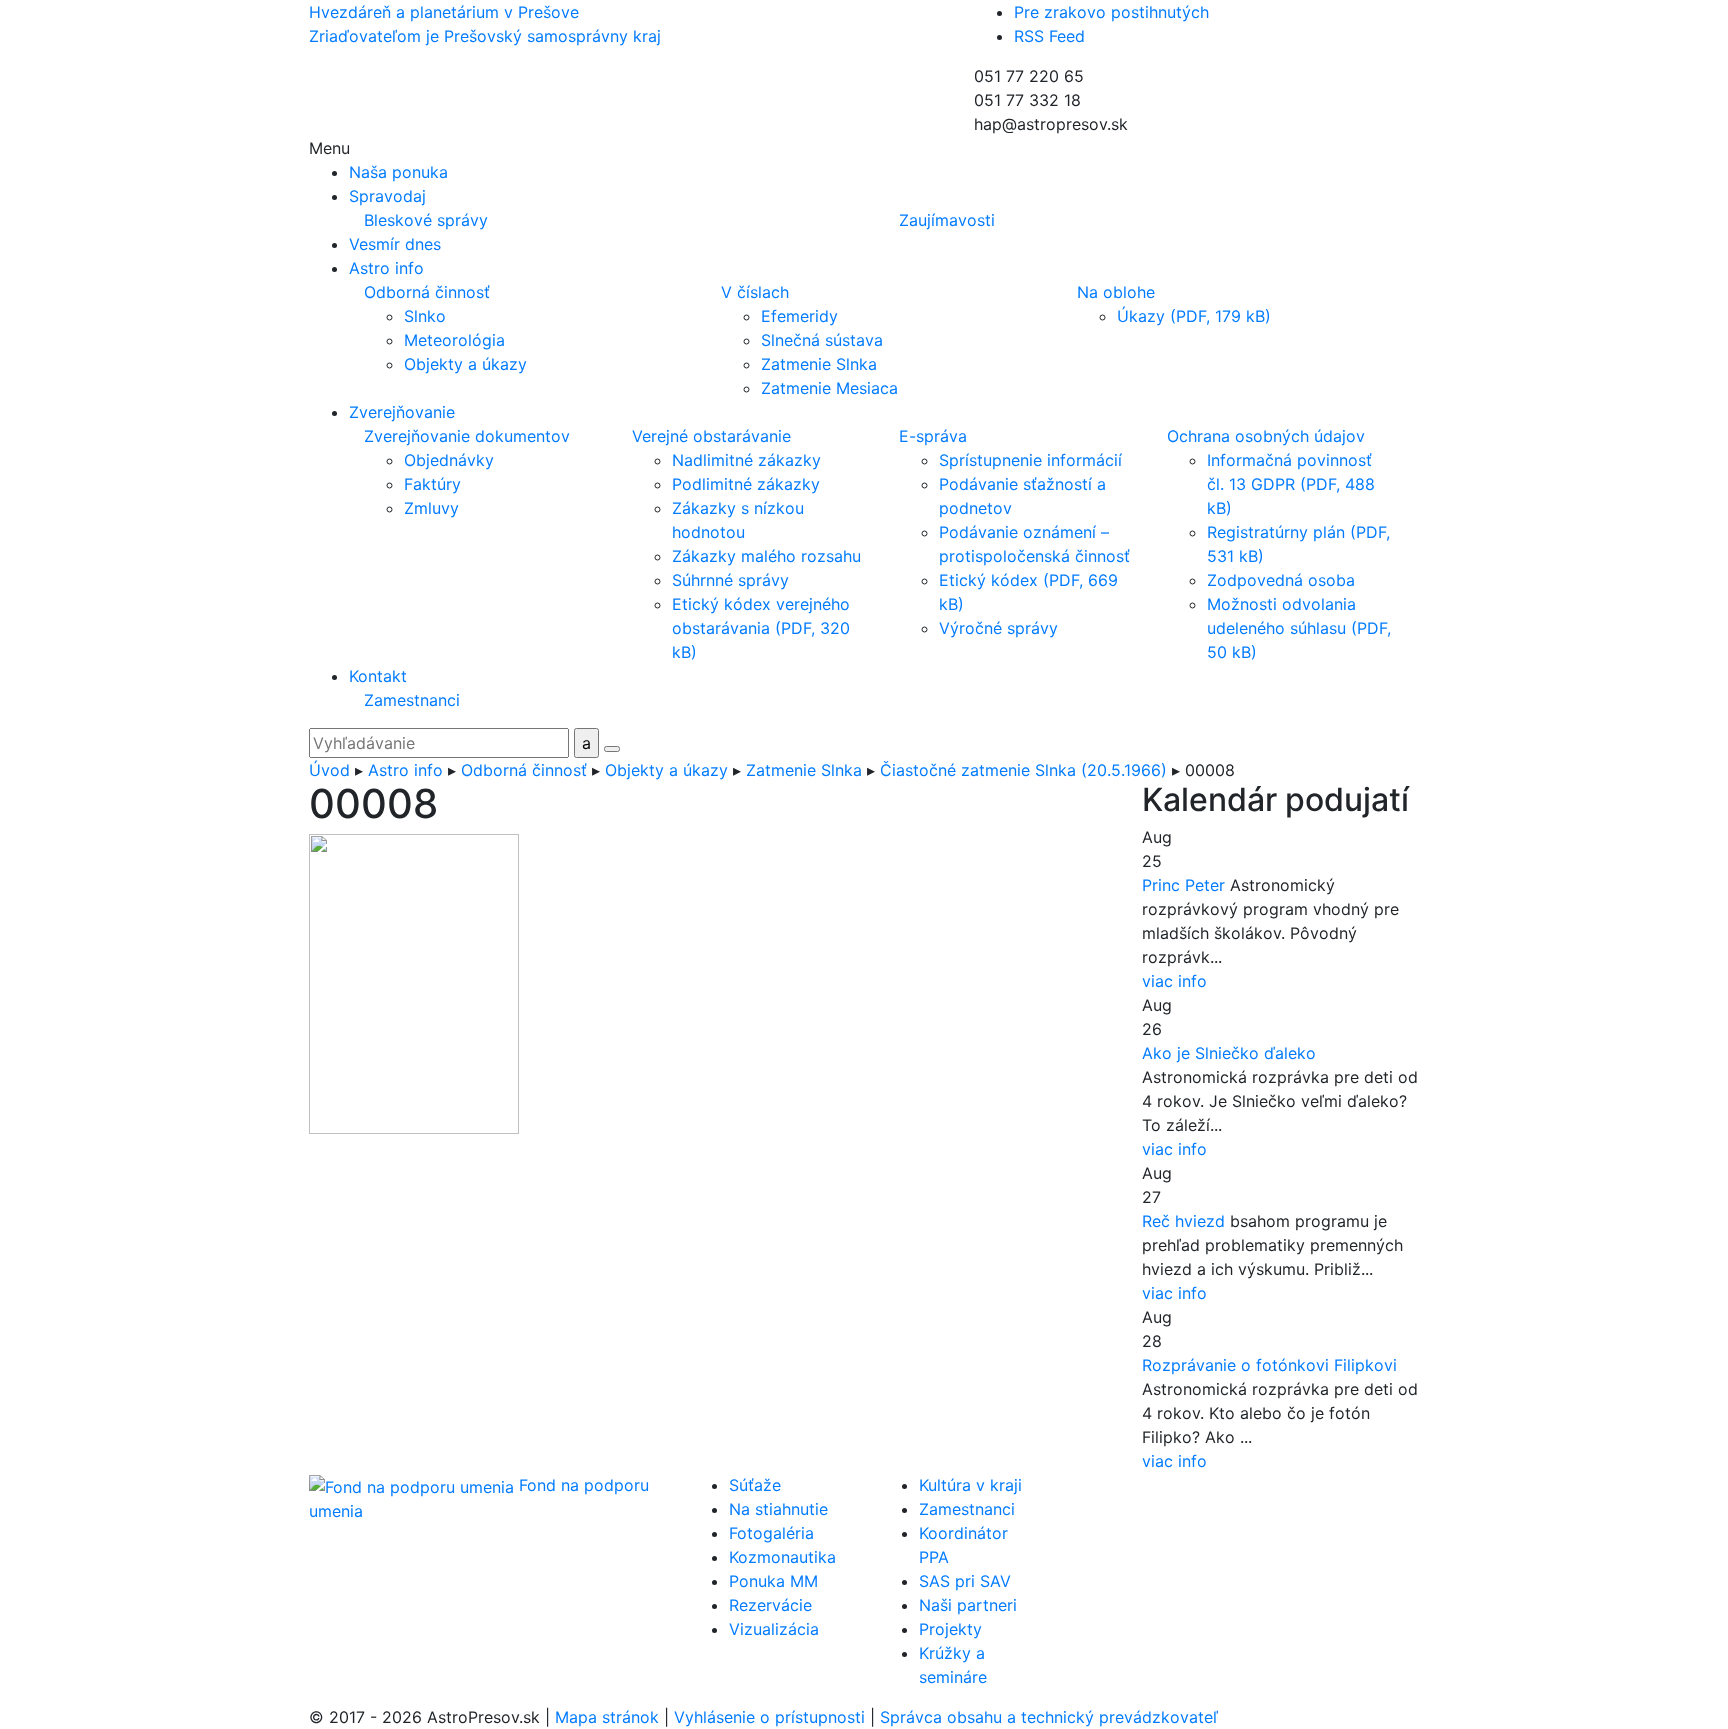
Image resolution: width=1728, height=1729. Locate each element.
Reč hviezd (1183, 1221)
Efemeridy (799, 316)
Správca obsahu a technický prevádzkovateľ (1049, 1717)
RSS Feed (1049, 36)
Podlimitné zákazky (746, 484)
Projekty (950, 1629)
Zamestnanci (412, 700)
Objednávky (449, 460)
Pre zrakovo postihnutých (1111, 12)
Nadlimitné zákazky (746, 460)
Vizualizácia (774, 1629)
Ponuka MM (773, 1581)
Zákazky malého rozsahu (766, 556)
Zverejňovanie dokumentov (467, 436)
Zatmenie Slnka (819, 364)
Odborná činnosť (427, 292)
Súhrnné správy (730, 580)
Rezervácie (770, 1605)
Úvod (329, 770)
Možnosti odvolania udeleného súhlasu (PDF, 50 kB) (1299, 628)
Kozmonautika (782, 1557)
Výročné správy (998, 628)
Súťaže (755, 1485)
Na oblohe (1116, 292)
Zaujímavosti (947, 220)
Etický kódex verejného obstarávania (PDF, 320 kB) (761, 628)
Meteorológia (454, 340)
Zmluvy (431, 508)
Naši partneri (968, 1605)
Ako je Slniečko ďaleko (1229, 1053)
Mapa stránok (607, 1717)
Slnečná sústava (822, 340)
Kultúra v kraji (970, 1485)
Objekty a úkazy (465, 364)
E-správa (933, 436)
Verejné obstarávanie (711, 436)
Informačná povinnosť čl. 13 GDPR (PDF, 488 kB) (1291, 484)
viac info (1174, 981)
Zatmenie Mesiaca (829, 388)
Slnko (425, 316)
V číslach (755, 292)
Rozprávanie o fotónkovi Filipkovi (1269, 1365)
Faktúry (432, 484)
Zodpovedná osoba (1281, 580)
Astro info (405, 770)
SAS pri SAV (965, 1581)
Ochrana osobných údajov (1266, 436)
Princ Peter (1183, 885)
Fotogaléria (771, 1533)
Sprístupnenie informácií (1030, 460)
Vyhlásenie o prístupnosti (769, 1717)
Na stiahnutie (778, 1509)
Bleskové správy (426, 220)
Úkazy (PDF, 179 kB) (1194, 316)
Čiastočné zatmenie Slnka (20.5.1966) (1023, 770)
